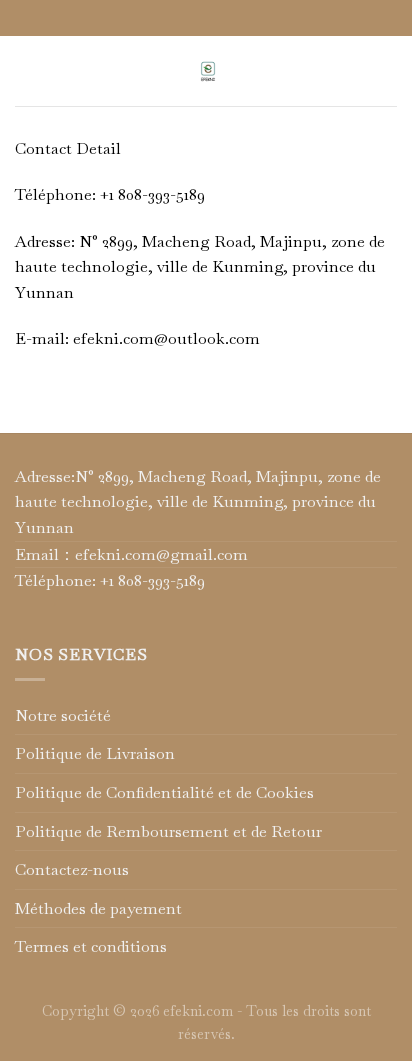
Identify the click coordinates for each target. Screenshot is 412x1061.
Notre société (63, 715)
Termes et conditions (91, 946)
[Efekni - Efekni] (208, 71)
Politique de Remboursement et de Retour (168, 831)
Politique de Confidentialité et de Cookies (164, 792)
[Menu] (27, 70)
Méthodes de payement (98, 908)
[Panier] (387, 71)
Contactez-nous (72, 869)
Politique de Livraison (95, 753)
